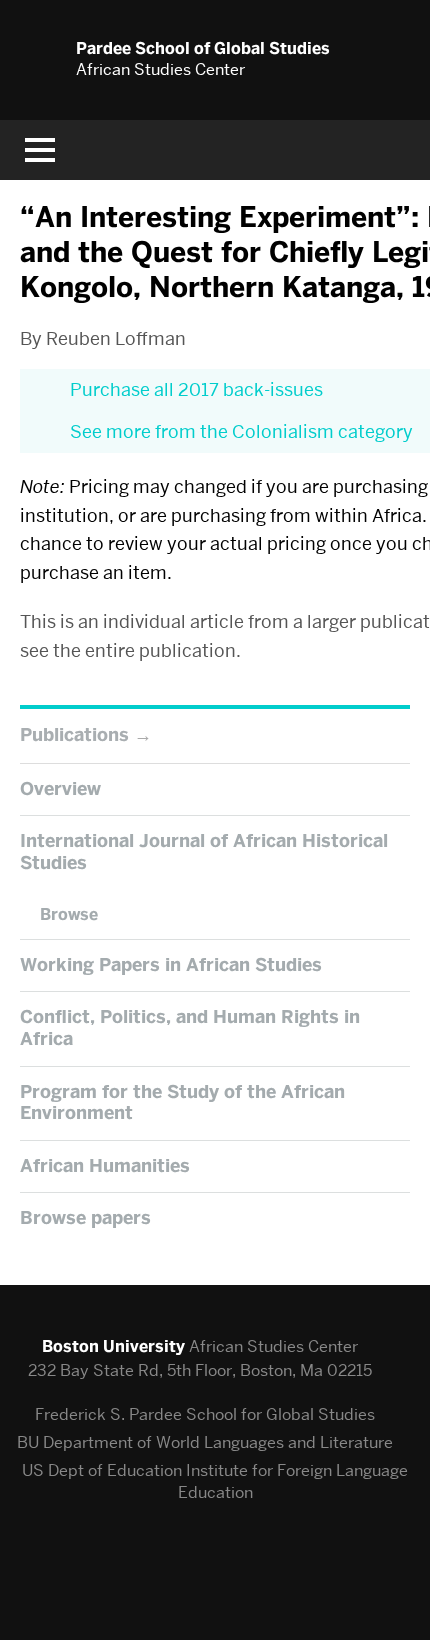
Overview (60, 789)
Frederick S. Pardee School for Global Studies (205, 1414)
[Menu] (40, 150)
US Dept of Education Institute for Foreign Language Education (215, 1481)
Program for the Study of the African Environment (182, 1103)
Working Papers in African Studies (171, 965)
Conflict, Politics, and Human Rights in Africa (190, 1028)
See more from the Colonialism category (241, 431)
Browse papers (85, 1218)
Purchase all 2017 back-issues (196, 389)
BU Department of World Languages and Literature (205, 1442)
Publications (74, 735)
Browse (69, 914)
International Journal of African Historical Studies (204, 852)
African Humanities (105, 1166)
